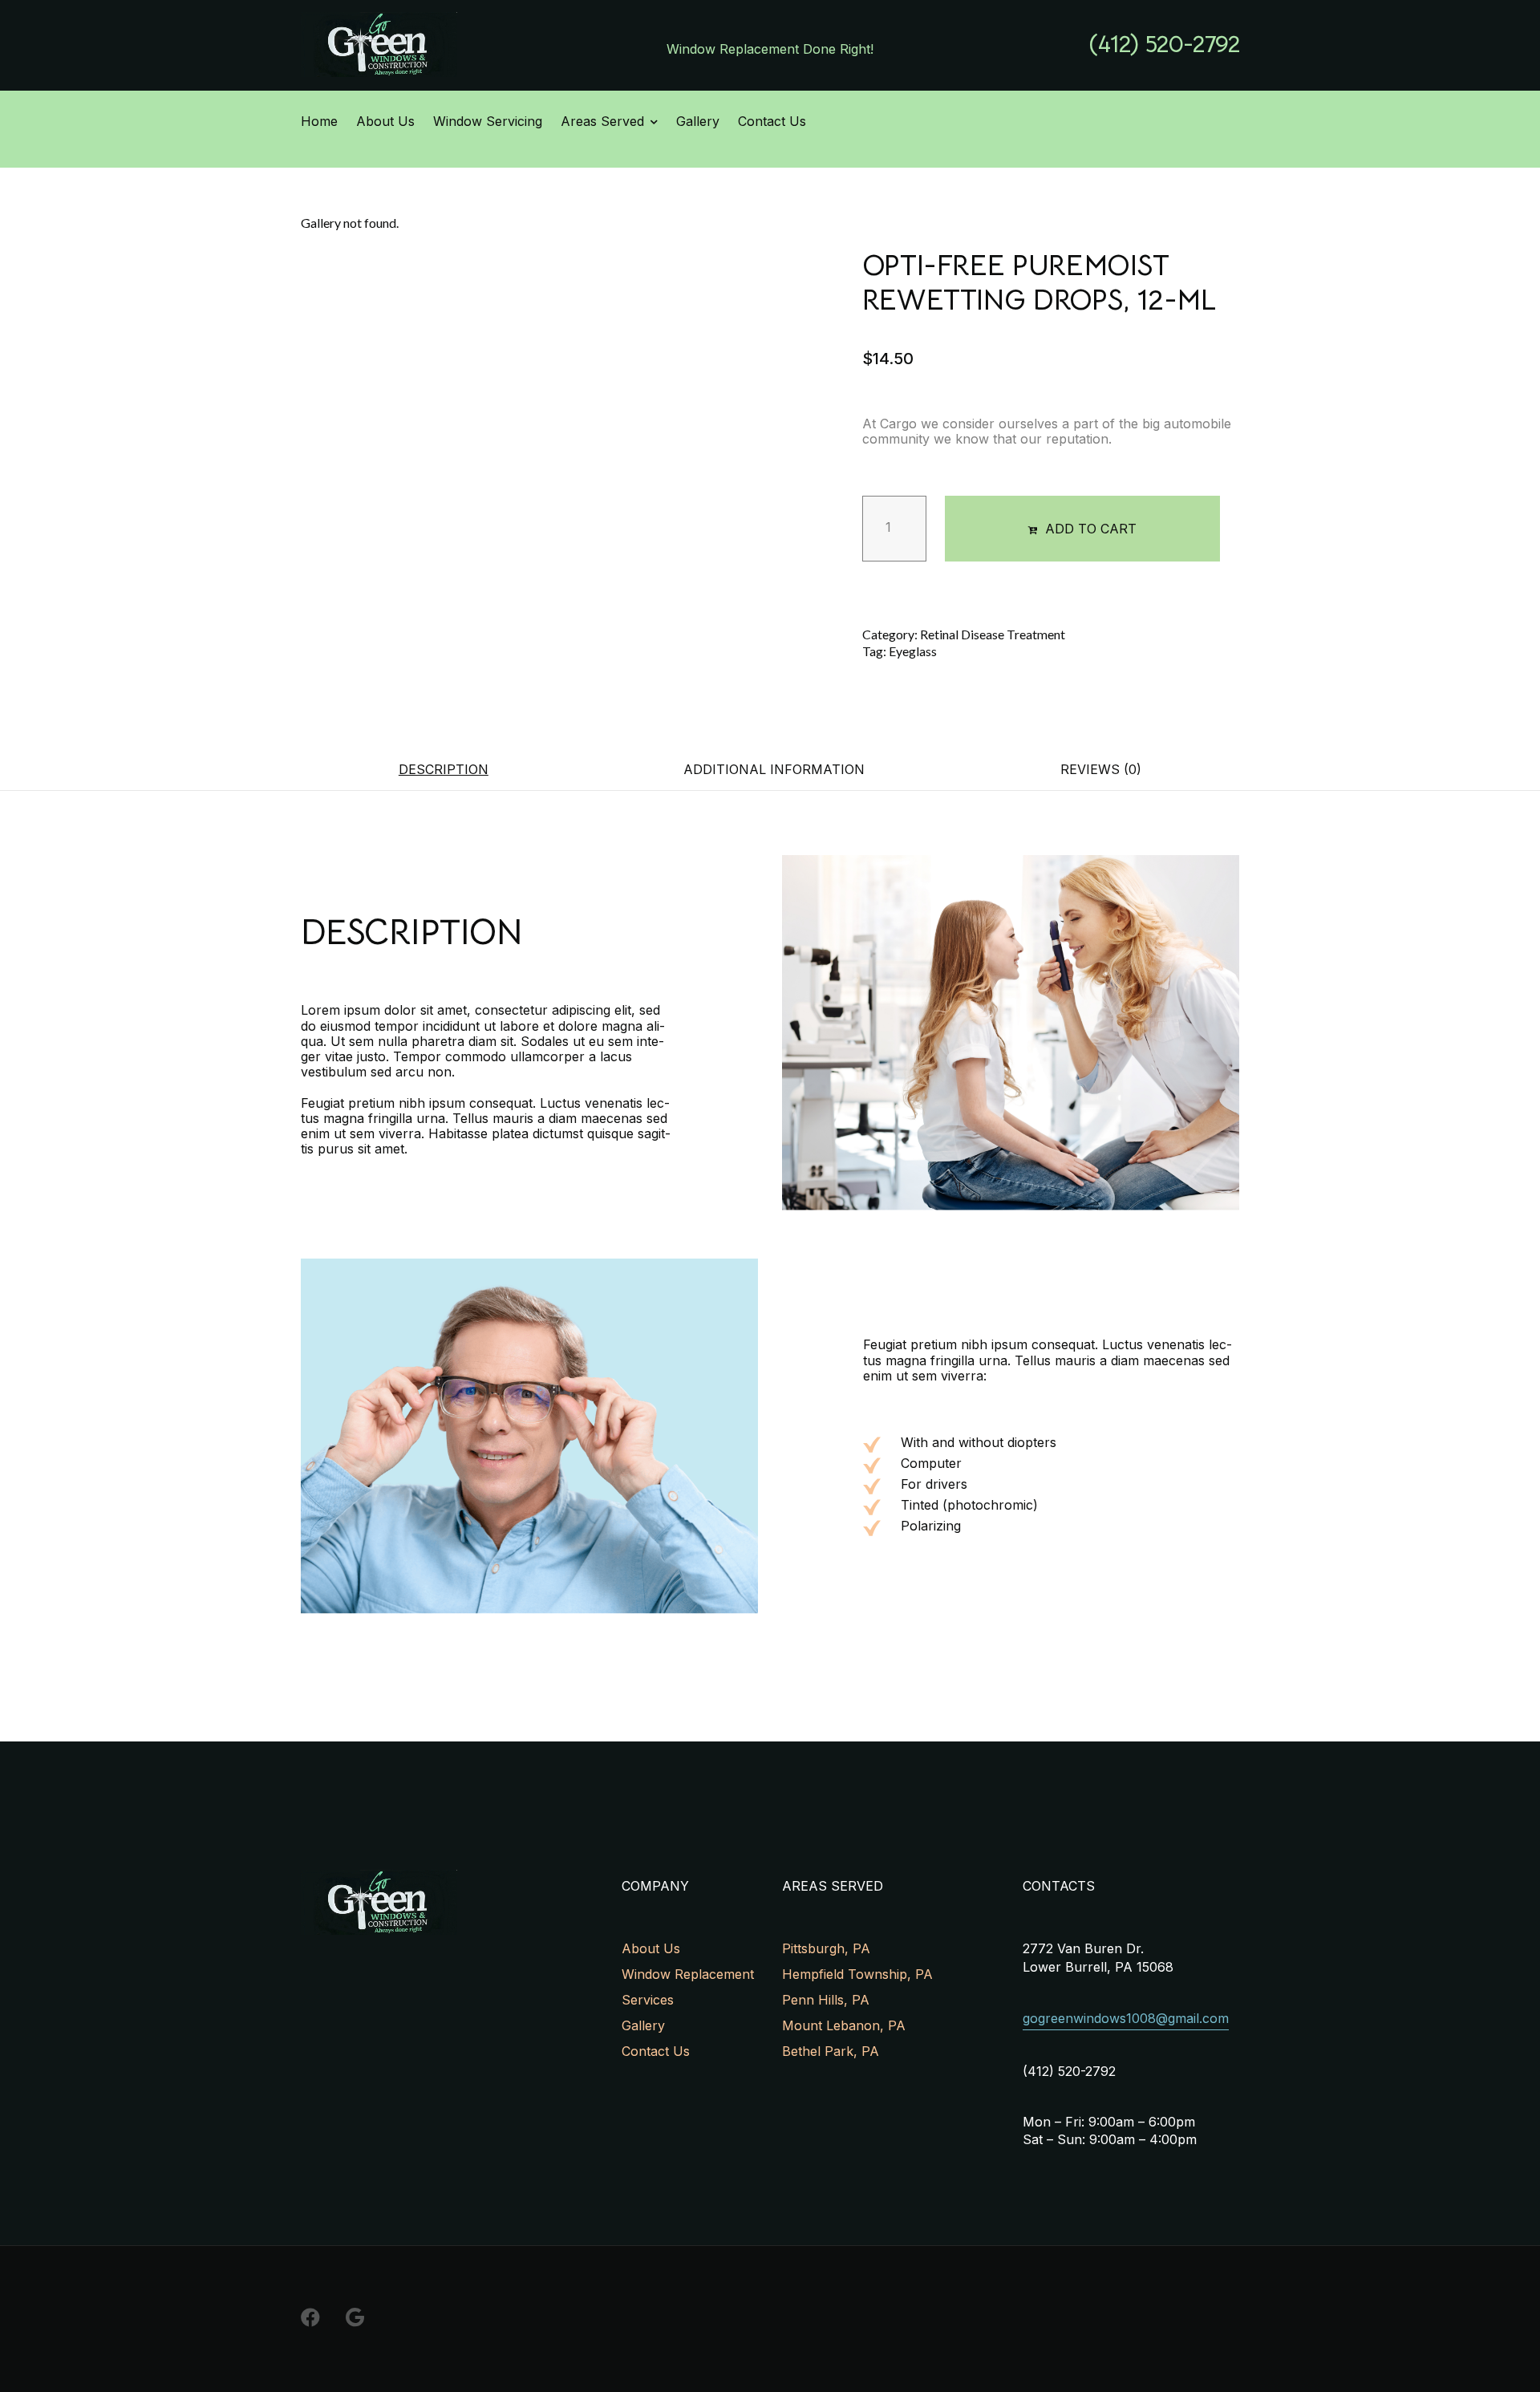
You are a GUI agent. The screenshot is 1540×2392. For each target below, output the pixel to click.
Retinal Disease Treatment (993, 634)
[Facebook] (310, 2317)
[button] (1164, 45)
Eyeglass (913, 651)
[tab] (444, 769)
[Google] (355, 2317)
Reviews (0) (1101, 769)
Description (444, 769)
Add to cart (1091, 529)
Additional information (774, 769)
